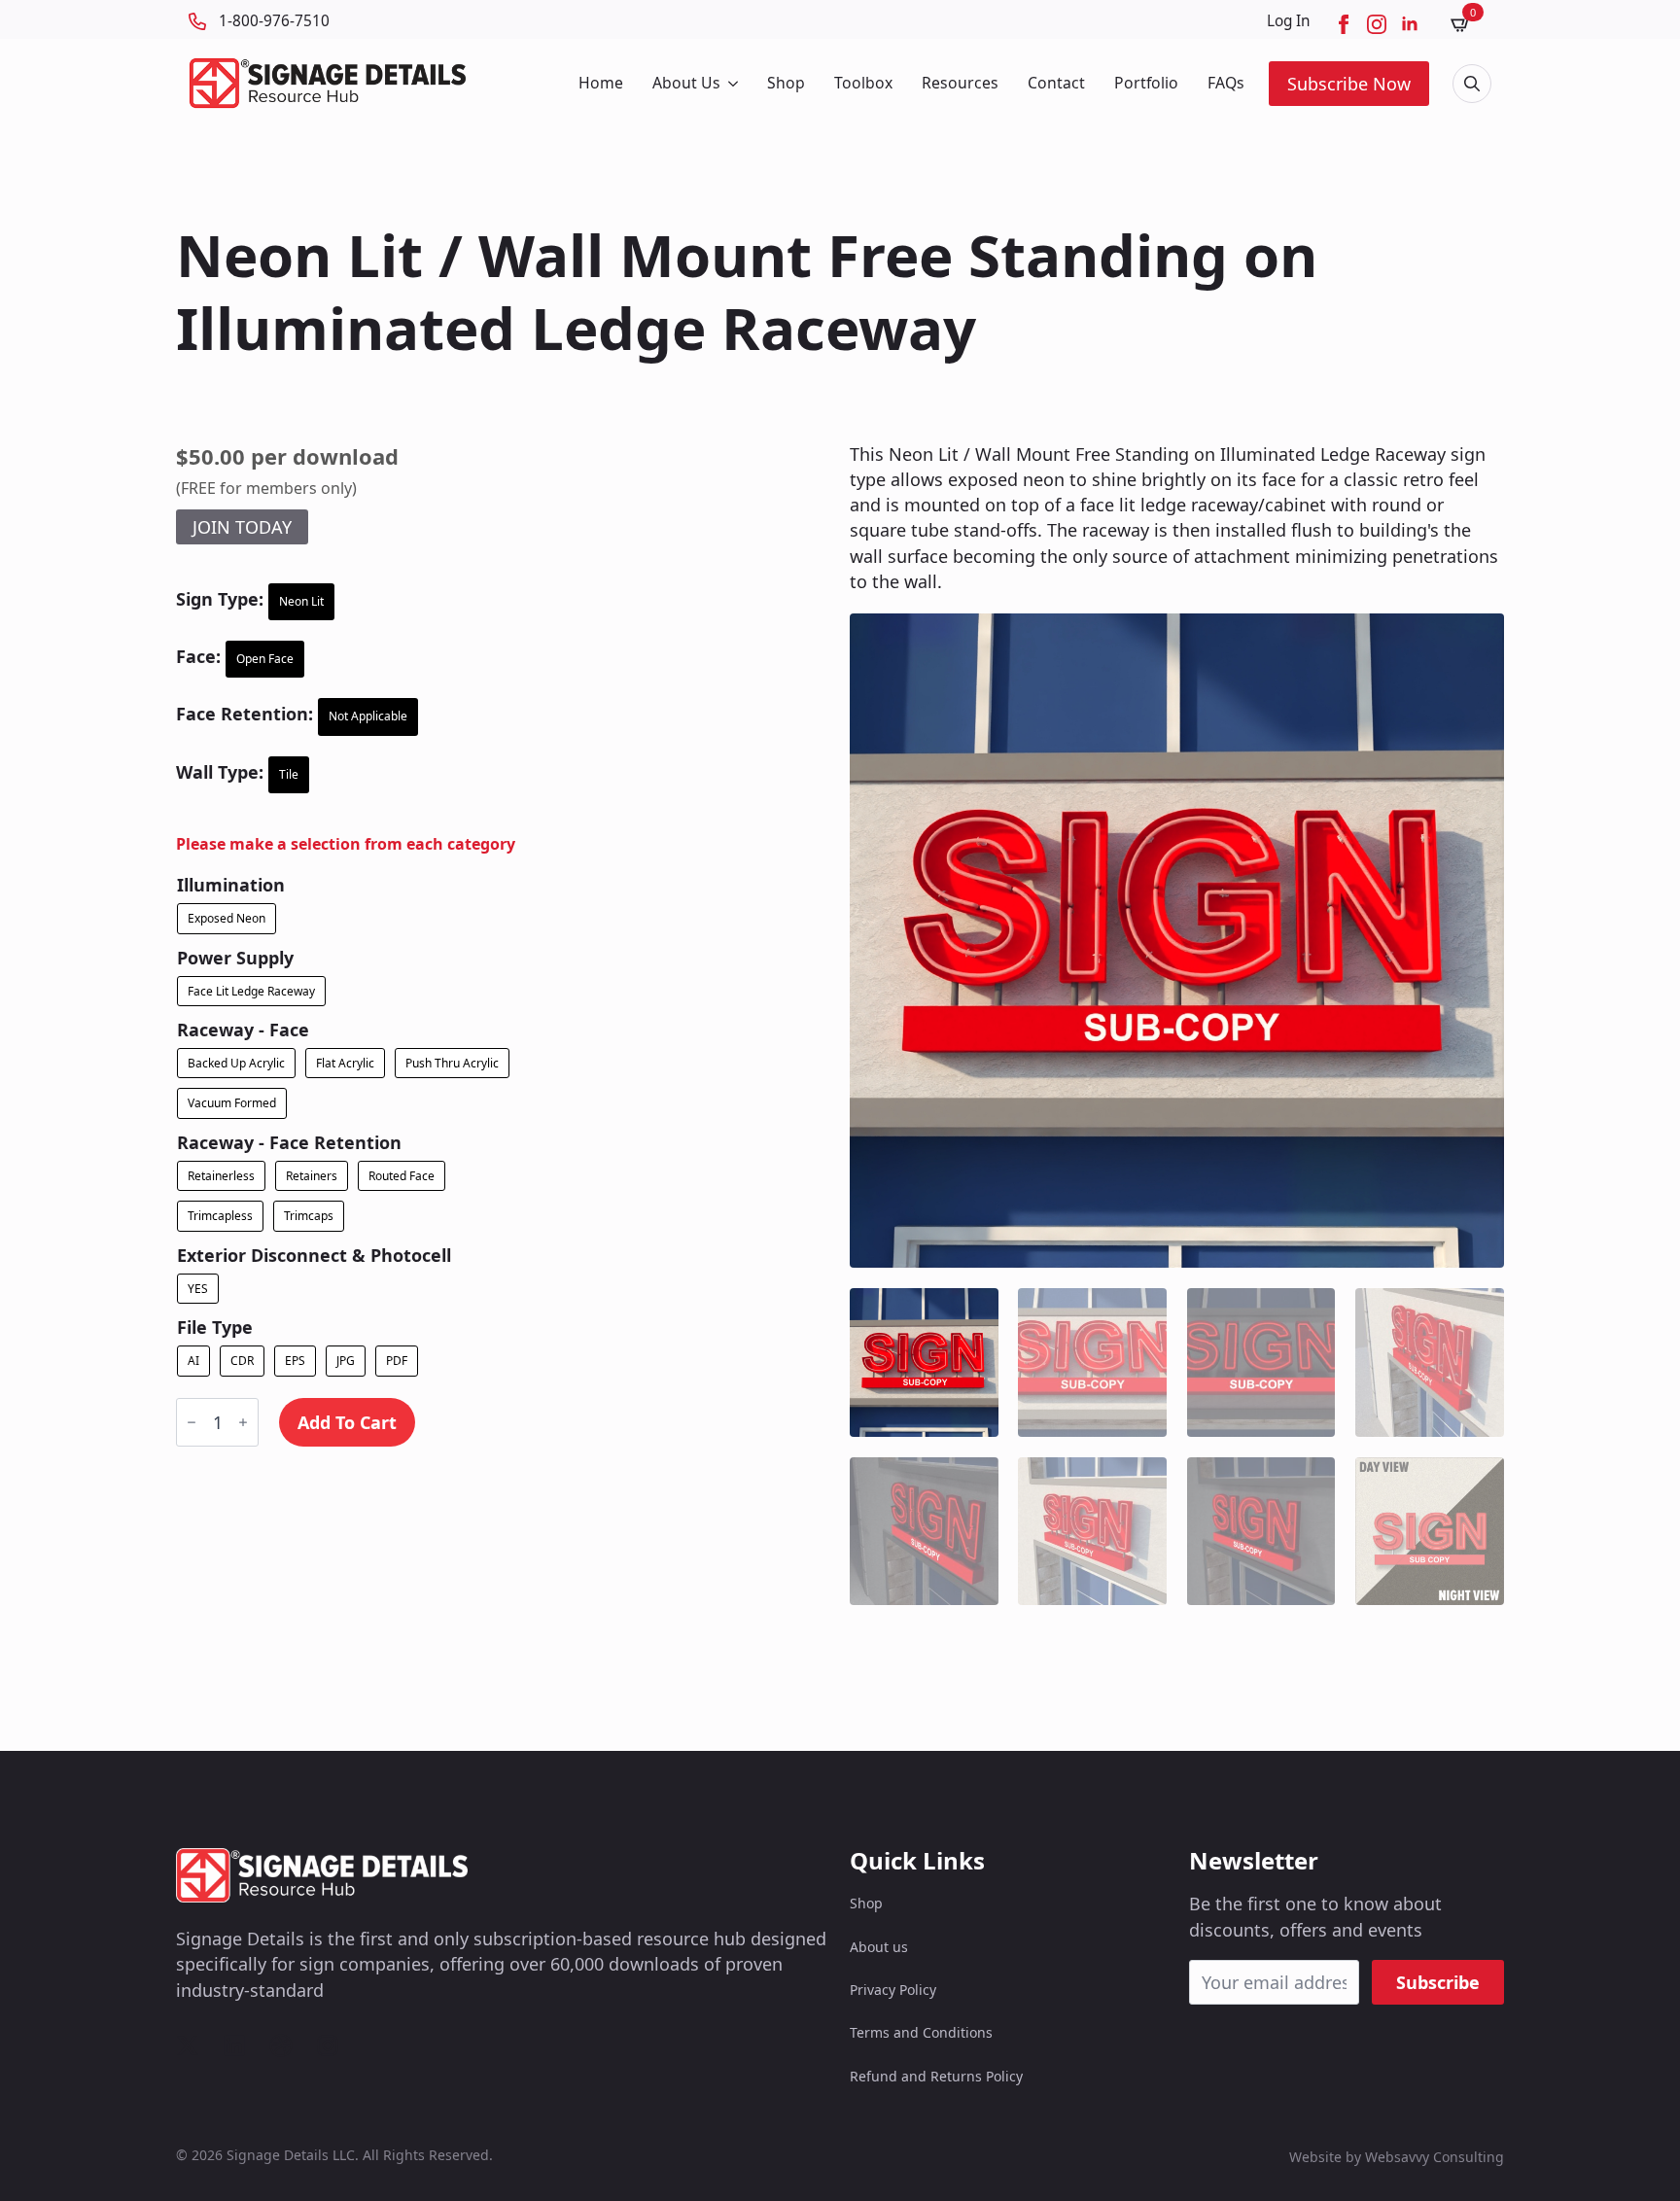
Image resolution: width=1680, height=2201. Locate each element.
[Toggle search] (1472, 84)
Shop (786, 83)
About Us (686, 83)
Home (601, 83)
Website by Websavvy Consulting (1397, 2157)
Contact (1056, 83)
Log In (1289, 21)
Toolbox (863, 83)
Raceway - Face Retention (289, 1142)
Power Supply (235, 958)
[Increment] (243, 1422)
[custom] (188, 2045)
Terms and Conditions (921, 2032)
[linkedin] (1410, 24)
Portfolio (1146, 83)
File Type (215, 1327)
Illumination (231, 885)
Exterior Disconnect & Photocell (314, 1255)
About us (879, 1947)
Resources (960, 83)
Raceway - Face (243, 1030)
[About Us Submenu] (732, 84)
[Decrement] (192, 1422)
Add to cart (347, 1422)
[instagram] (1377, 24)
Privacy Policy (893, 1990)
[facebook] (1344, 24)
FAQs (1226, 83)
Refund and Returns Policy (936, 2076)
